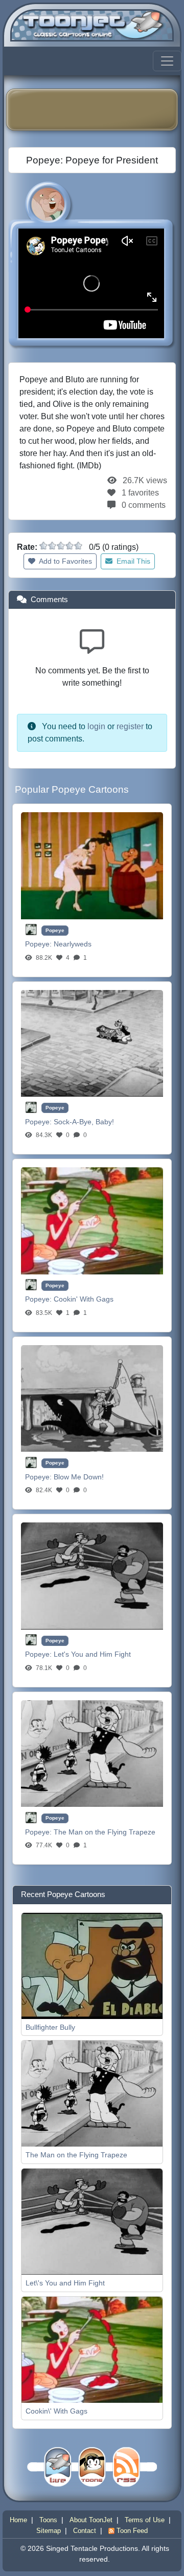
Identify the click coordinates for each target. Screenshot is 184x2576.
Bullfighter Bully (50, 2027)
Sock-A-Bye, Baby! (84, 1122)
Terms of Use (145, 2520)
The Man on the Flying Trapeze (105, 1832)
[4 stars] (70, 546)
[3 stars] (61, 546)
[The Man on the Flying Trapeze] (92, 1753)
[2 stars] (52, 546)
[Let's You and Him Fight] (92, 1575)
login (96, 726)
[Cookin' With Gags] (92, 1220)
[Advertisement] (99, 110)
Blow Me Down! (79, 1477)
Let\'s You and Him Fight (65, 2283)
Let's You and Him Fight (92, 1654)
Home (18, 2520)
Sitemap (49, 2531)
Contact (85, 2531)
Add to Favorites (65, 561)
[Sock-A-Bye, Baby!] (92, 1043)
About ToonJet (91, 2520)
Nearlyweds (73, 944)
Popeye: (39, 944)
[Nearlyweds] (92, 865)
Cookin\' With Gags (56, 2411)
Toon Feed (131, 2531)
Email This (132, 561)
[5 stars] (78, 546)
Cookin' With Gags (84, 1299)
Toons (48, 2520)
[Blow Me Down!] (92, 1398)
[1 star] (43, 546)
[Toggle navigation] (167, 61)
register (130, 726)
